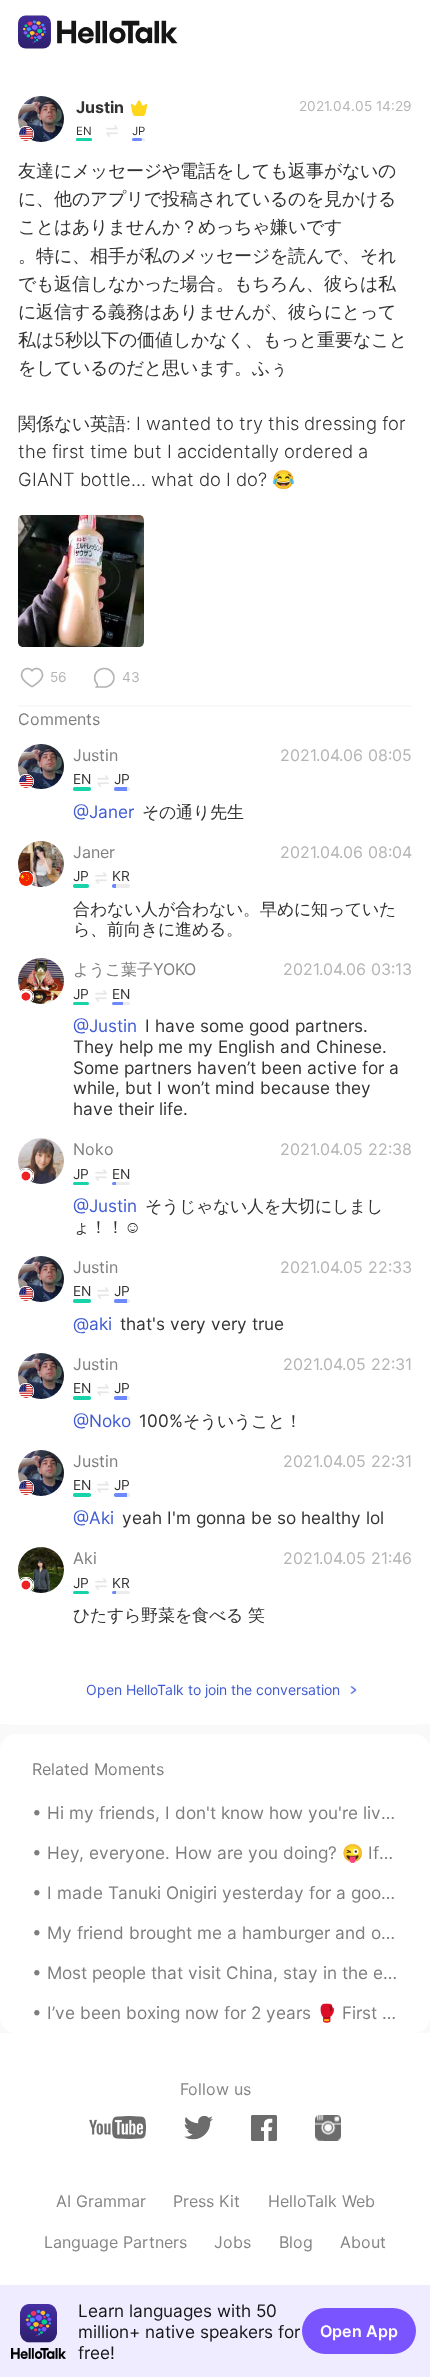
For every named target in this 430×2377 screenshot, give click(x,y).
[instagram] (328, 2127)
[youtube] (117, 2127)
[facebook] (264, 2127)
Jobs (232, 2242)
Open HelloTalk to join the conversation (213, 1689)
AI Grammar (101, 2201)
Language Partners (115, 2242)
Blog (296, 2242)
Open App (359, 2331)
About (363, 2242)
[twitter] (198, 2128)
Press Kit (206, 2201)
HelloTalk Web (321, 2201)
